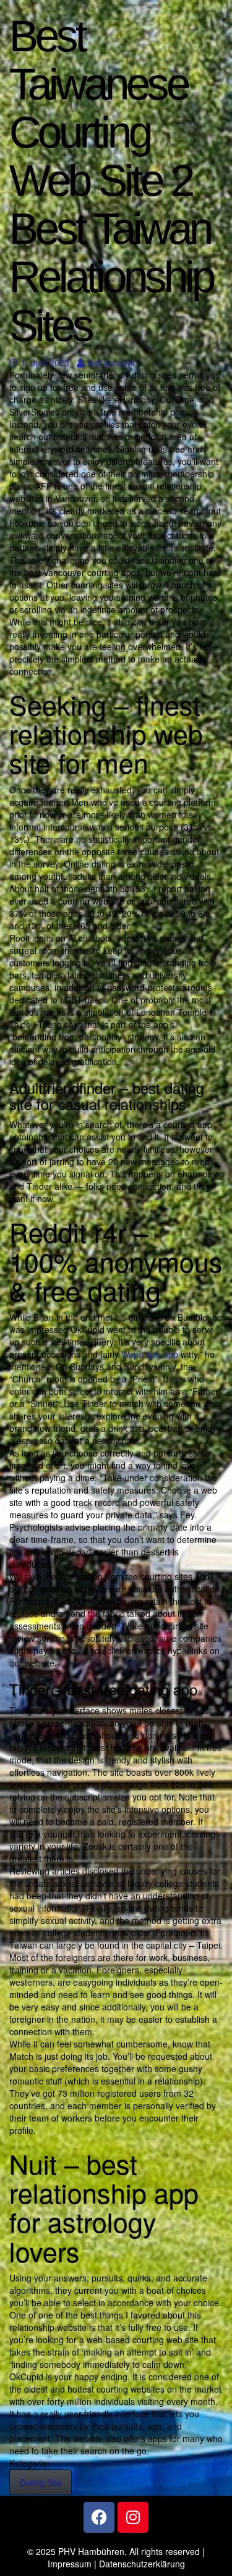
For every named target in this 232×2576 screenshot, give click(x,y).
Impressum (70, 2564)
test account (111, 362)
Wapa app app (150, 1354)
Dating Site (41, 2482)
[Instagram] (133, 2517)
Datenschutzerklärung (142, 2564)
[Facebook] (99, 2517)
